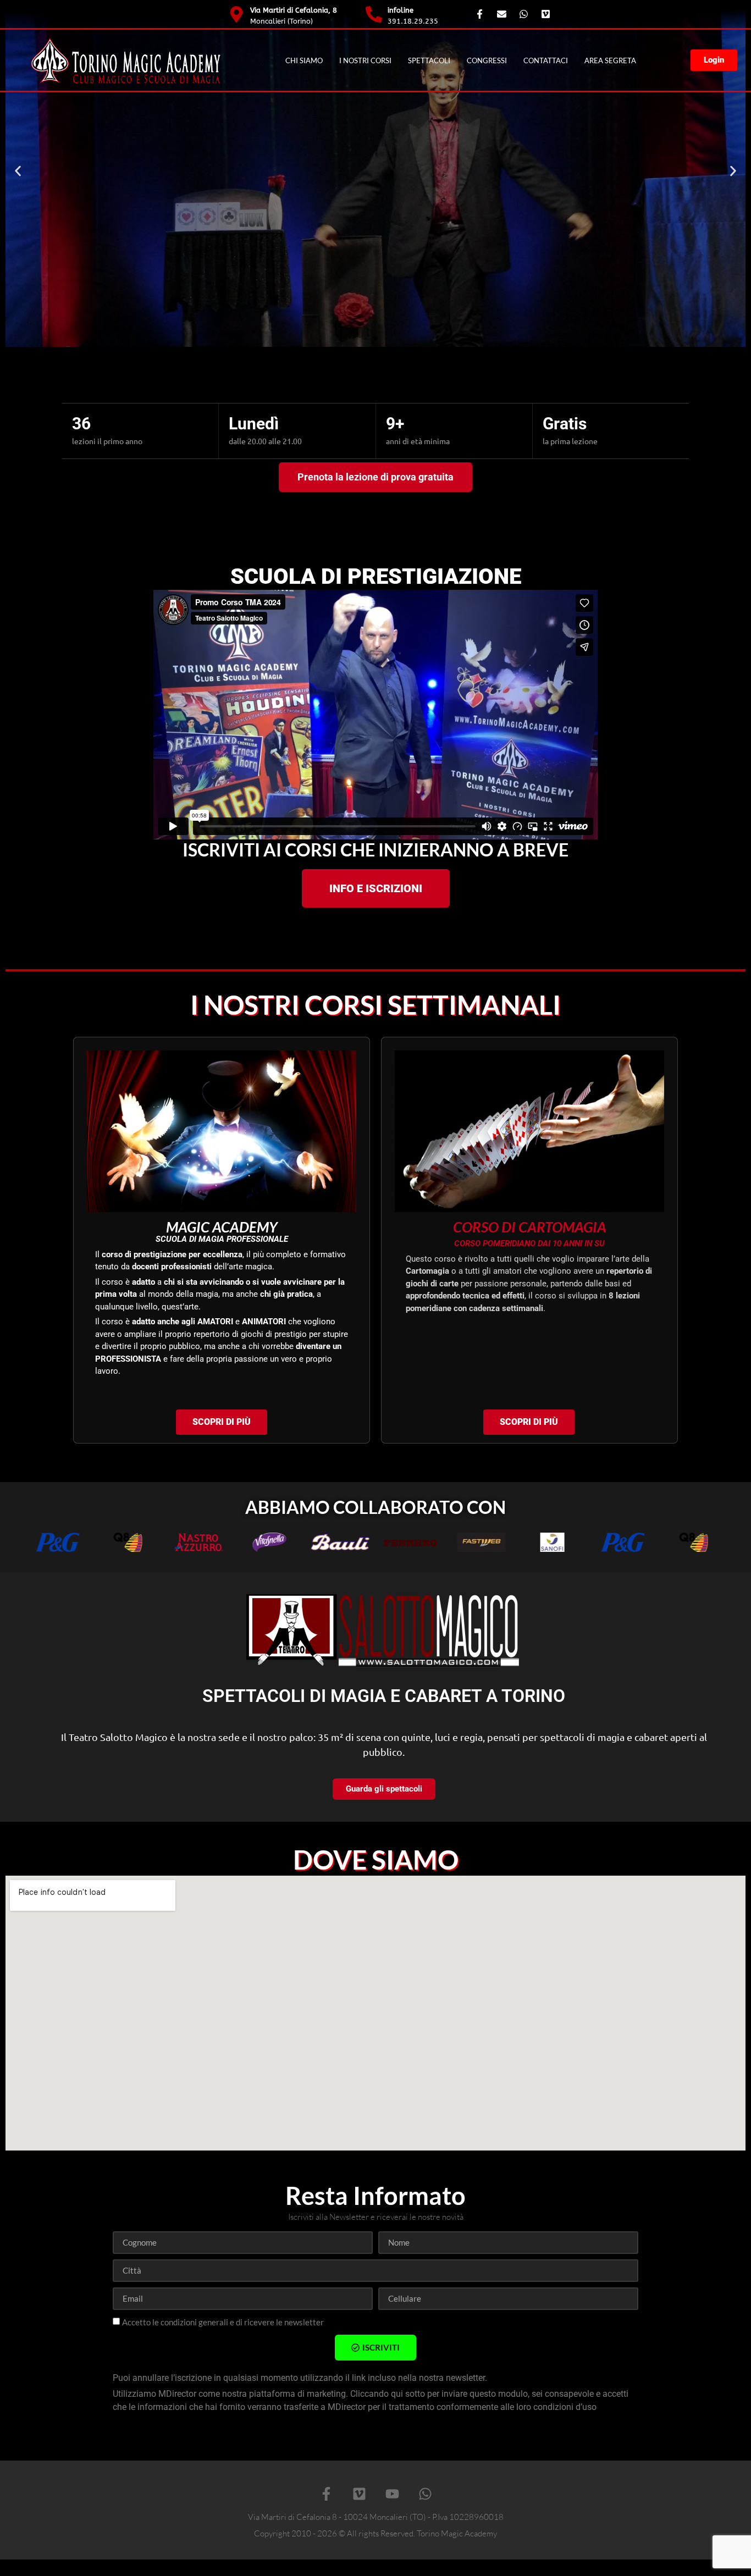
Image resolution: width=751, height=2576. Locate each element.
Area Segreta (610, 60)
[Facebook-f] (326, 2494)
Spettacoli (429, 60)
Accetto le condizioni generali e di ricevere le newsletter (223, 2322)
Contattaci (546, 60)
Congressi (487, 60)
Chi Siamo (304, 60)
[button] (18, 171)
